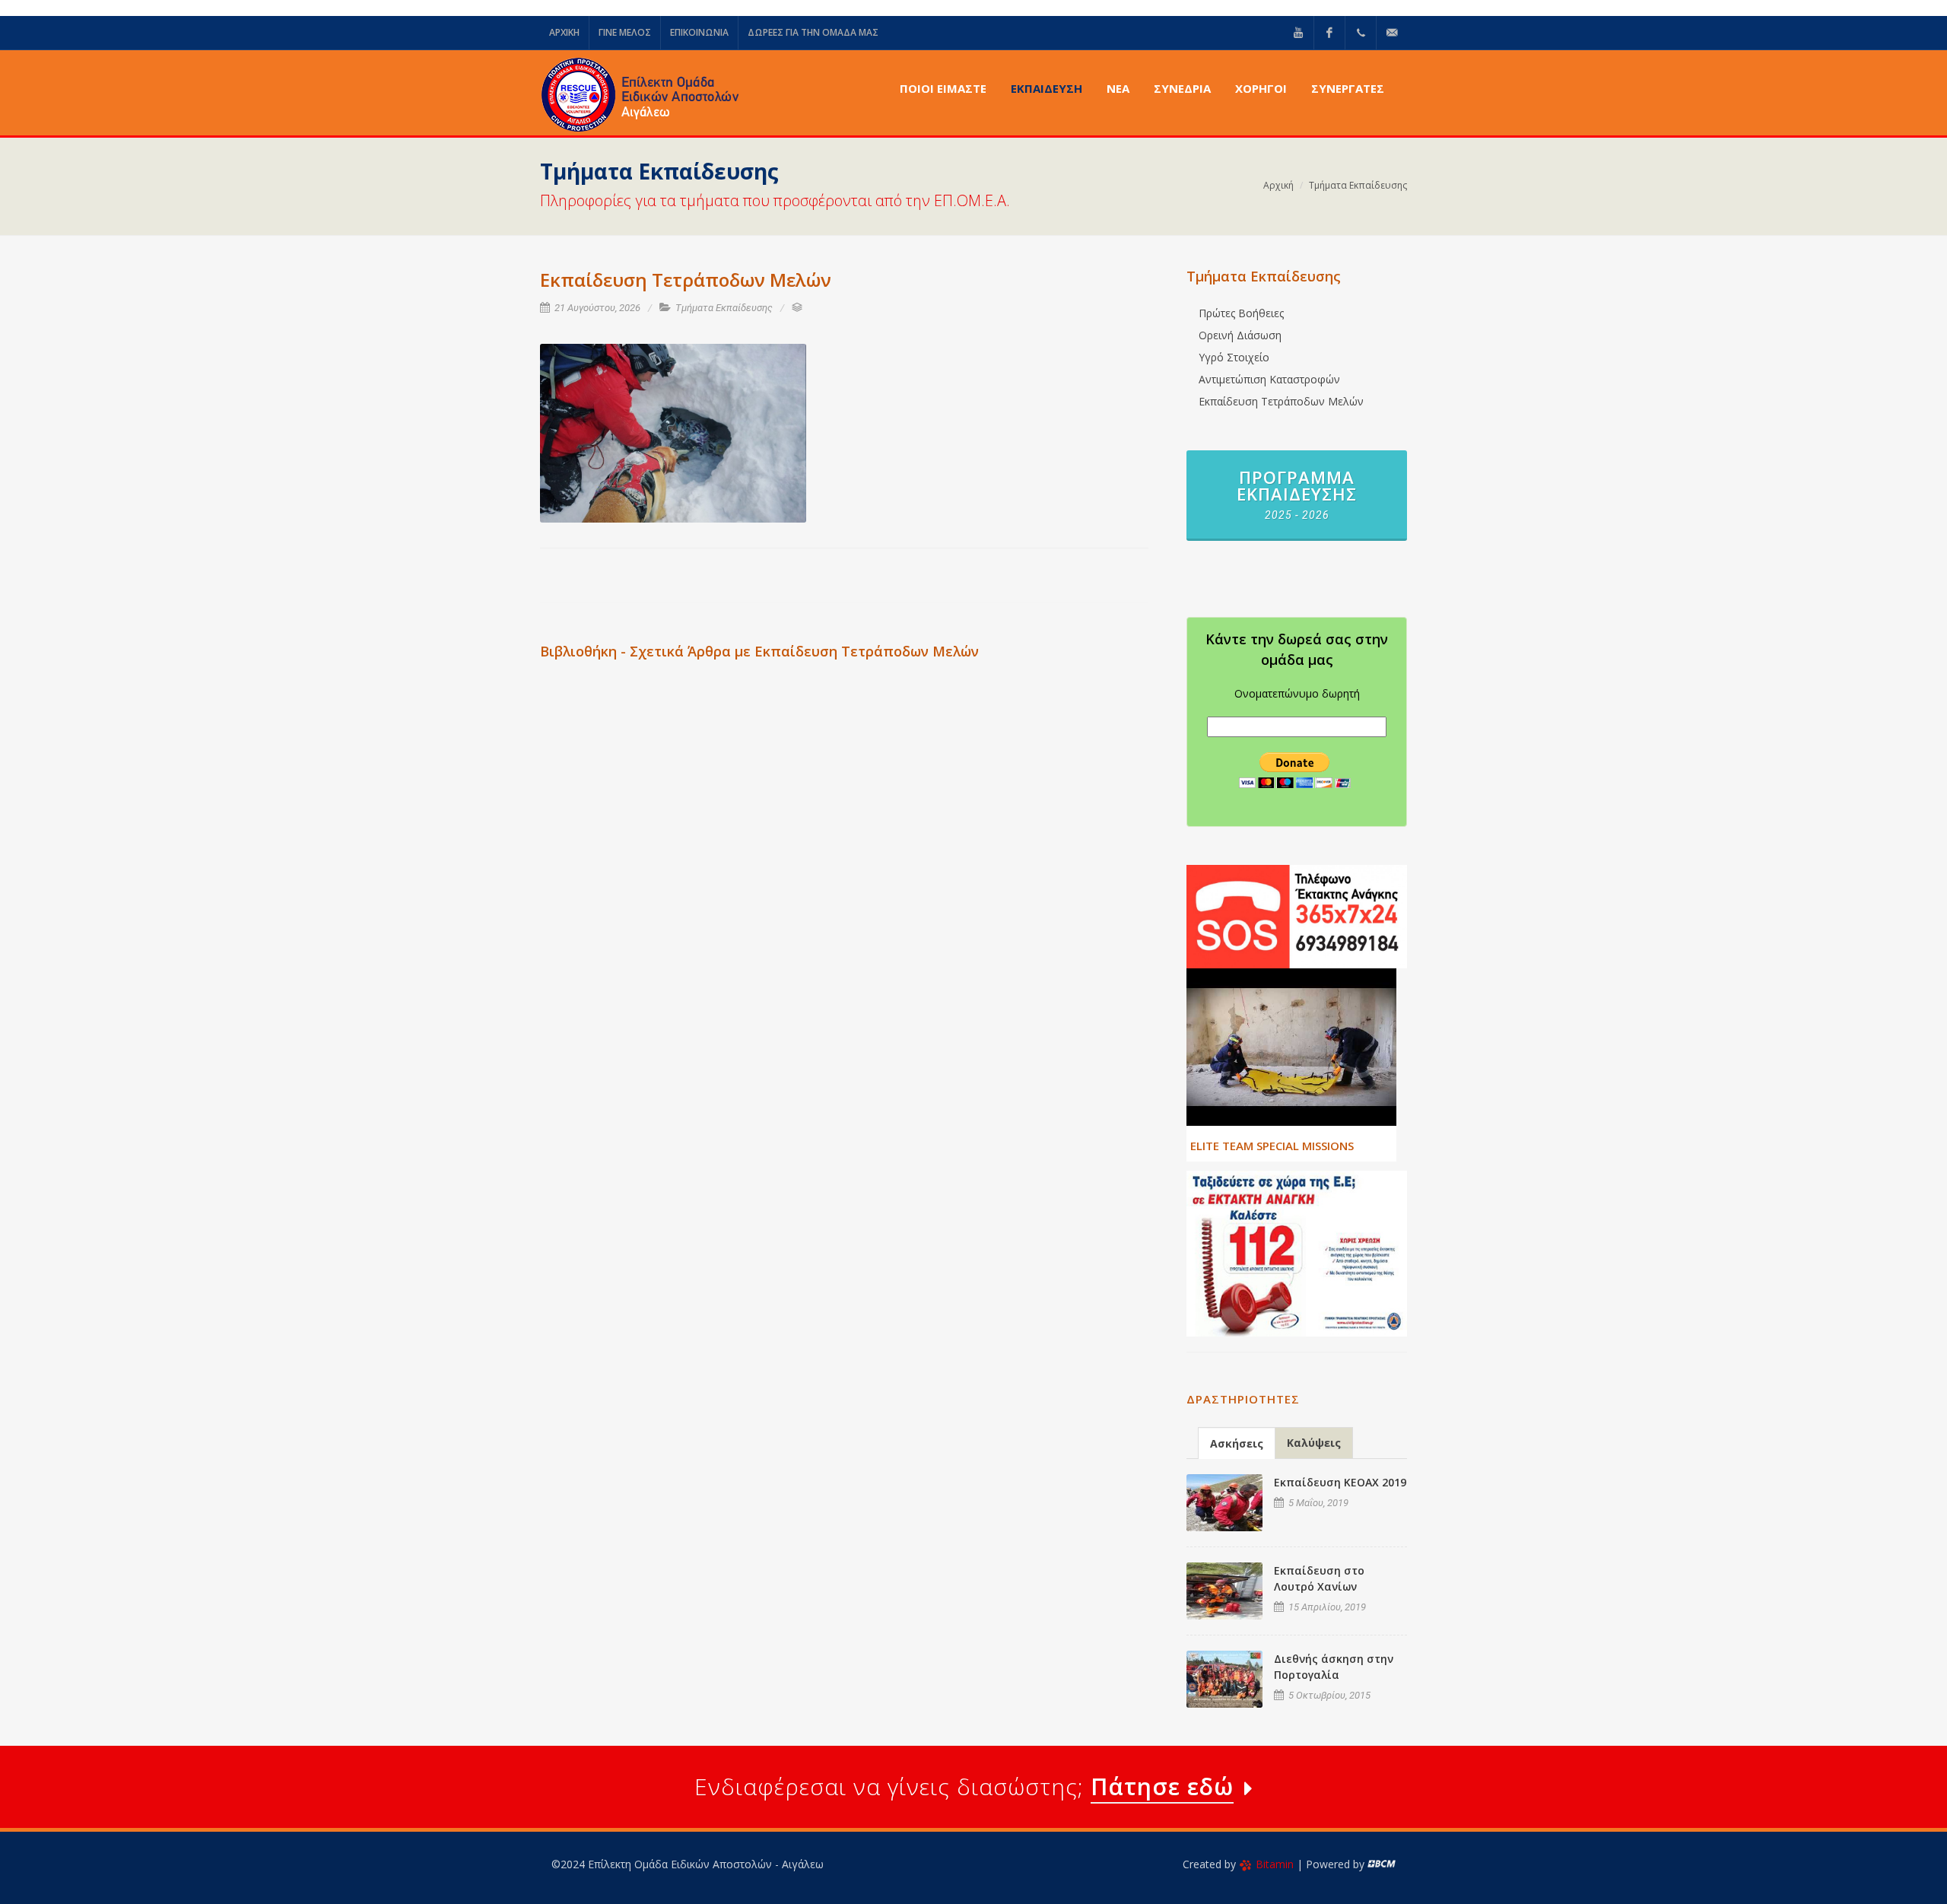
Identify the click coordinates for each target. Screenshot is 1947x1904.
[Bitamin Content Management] (1382, 1864)
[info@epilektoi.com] (1392, 33)
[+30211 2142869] (1361, 33)
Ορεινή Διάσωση (1240, 335)
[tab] (1237, 1443)
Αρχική (1278, 185)
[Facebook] (1329, 33)
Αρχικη (564, 32)
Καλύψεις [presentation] (1314, 1443)
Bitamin (1275, 1864)
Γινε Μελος (625, 32)
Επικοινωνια (699, 32)
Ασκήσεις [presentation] (1237, 1443)
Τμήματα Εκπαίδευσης (1358, 185)
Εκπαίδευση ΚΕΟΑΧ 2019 (1340, 1482)
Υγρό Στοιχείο (1234, 357)
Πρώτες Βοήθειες (1241, 313)
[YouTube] (1298, 33)
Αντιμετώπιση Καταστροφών (1269, 379)
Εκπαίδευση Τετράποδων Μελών (1281, 401)
